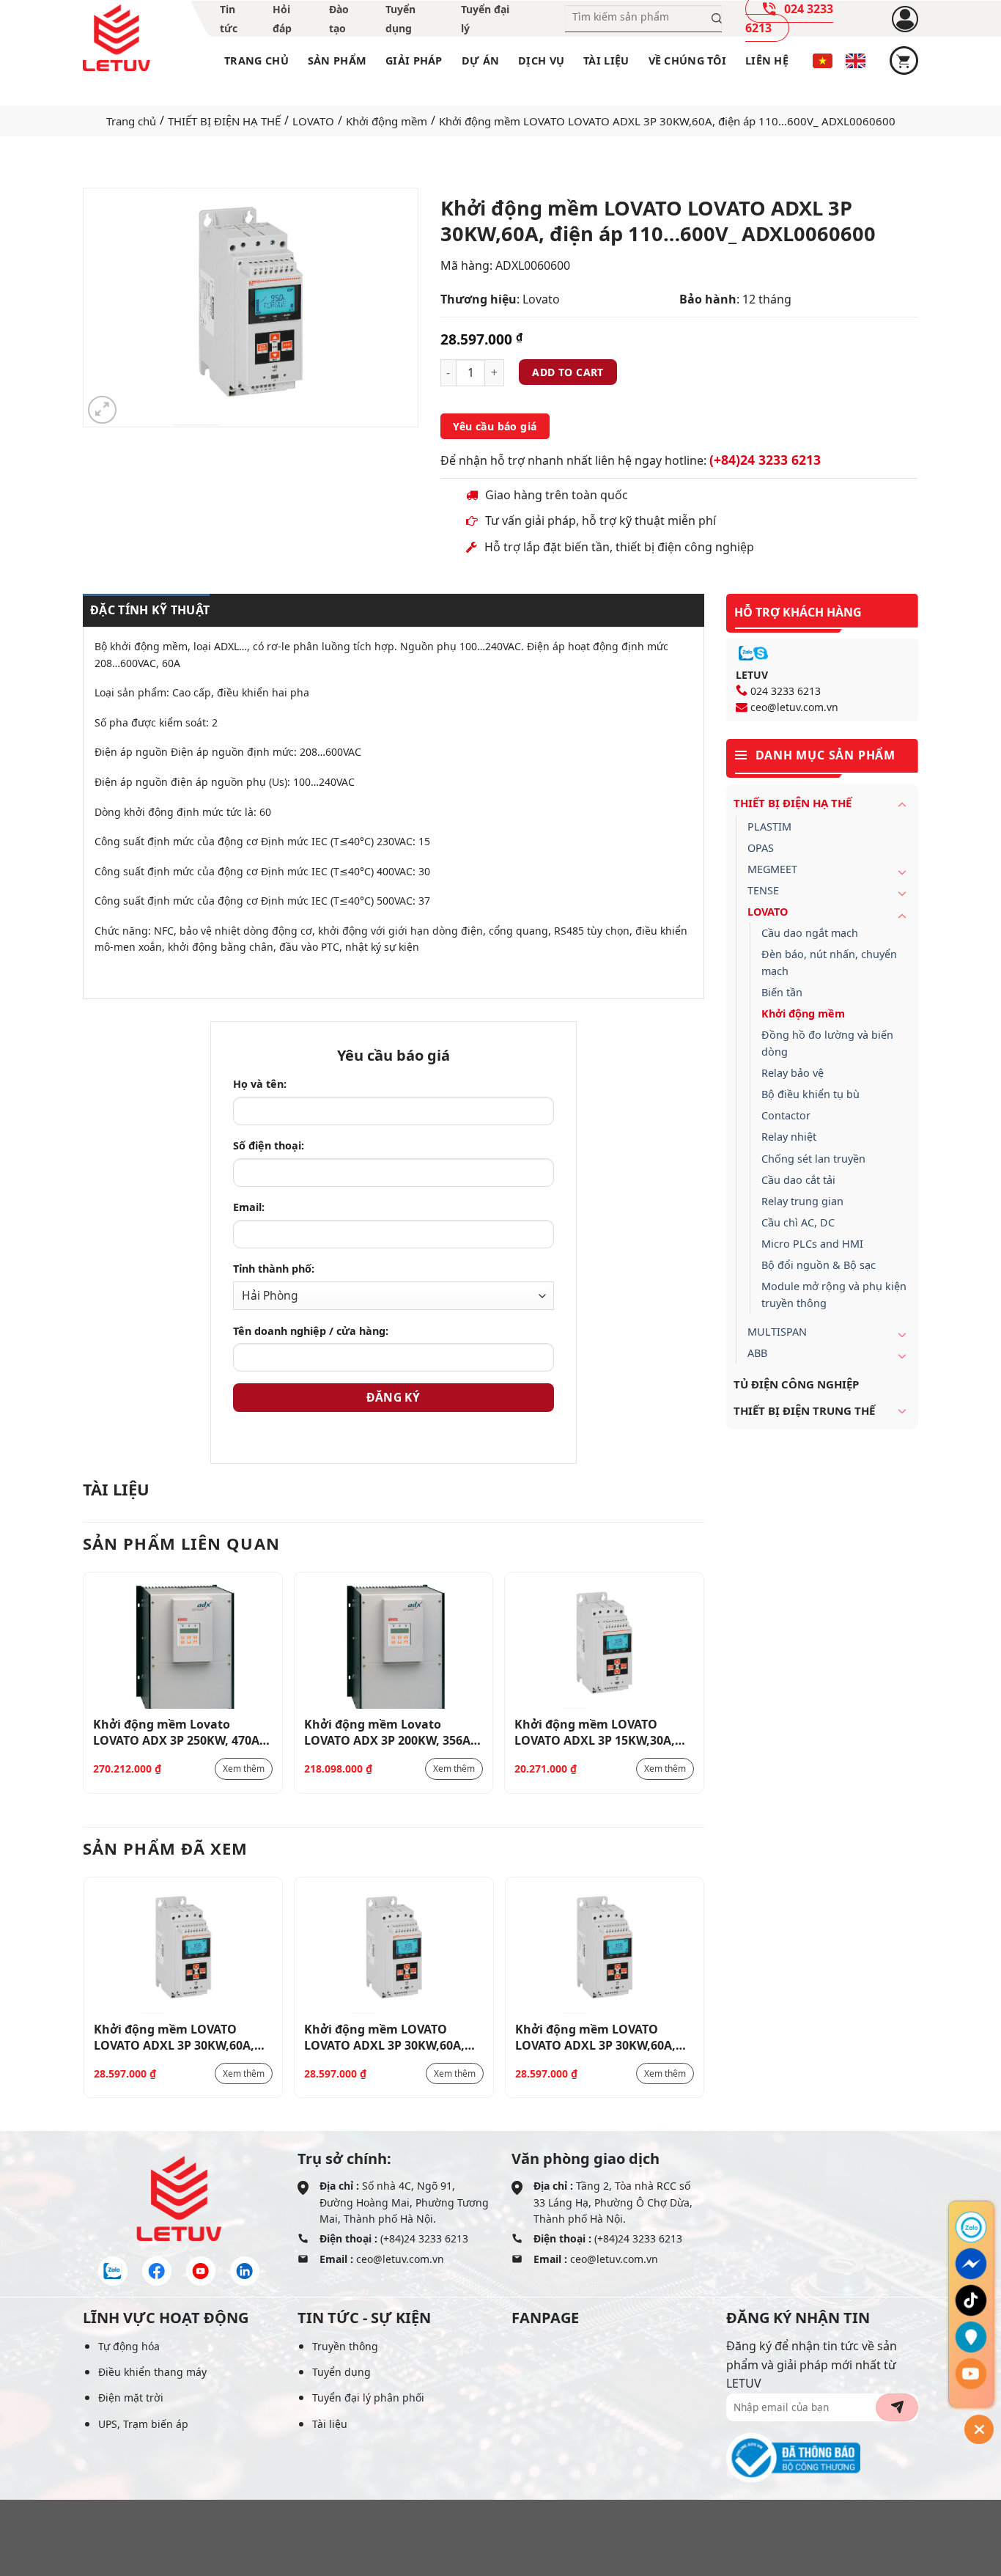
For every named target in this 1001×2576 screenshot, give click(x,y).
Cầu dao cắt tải (798, 1180)
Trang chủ (256, 60)
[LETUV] (117, 38)
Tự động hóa (129, 2346)
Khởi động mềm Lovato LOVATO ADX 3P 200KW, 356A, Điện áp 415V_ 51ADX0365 (389, 1732)
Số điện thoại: (269, 1145)
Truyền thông (345, 2346)
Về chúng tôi (687, 60)
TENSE (763, 890)
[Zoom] (102, 410)
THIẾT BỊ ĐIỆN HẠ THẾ (224, 121)
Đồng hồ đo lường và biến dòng (827, 1043)
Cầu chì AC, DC (798, 1222)
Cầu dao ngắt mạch (810, 933)
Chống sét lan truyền (813, 1159)
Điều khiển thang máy (152, 2372)
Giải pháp (414, 60)
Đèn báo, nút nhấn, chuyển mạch (829, 963)
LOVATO (313, 121)
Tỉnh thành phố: (274, 1269)
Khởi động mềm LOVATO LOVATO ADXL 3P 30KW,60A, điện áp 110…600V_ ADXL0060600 (174, 2036)
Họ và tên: (260, 1084)
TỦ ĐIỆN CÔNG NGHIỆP (796, 1384)
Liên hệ (767, 60)
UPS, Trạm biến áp (143, 2424)
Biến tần (782, 992)
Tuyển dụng (341, 2372)
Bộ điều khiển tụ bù (810, 1094)
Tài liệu (606, 60)
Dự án (480, 60)
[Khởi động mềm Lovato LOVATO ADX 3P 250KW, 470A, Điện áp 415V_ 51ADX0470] (183, 1645)
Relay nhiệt (789, 1137)
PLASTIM (769, 827)
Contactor (786, 1115)
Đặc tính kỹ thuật (150, 610)
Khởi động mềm (387, 121)
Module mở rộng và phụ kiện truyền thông (834, 1295)
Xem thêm (244, 1769)
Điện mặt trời (131, 2397)
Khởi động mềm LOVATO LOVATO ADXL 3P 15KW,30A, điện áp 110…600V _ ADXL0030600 (595, 1732)
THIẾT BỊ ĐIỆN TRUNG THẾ (804, 1410)
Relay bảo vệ (793, 1073)
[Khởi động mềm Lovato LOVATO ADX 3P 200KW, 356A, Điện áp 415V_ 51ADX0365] (394, 1645)
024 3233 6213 (786, 691)
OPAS (761, 848)
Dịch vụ (541, 60)
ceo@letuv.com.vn (794, 707)
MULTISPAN (777, 1332)
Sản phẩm (337, 60)
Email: (249, 1207)
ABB (757, 1353)
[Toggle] (902, 804)
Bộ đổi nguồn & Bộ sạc (819, 1265)
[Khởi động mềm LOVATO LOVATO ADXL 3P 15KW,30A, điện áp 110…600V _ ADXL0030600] (604, 1645)
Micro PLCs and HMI (812, 1244)
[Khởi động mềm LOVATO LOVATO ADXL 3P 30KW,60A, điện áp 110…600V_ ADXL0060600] (184, 1950)
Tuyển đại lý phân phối (368, 2397)
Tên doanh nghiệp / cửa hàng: (311, 1331)
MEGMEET (772, 869)
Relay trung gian (802, 1201)
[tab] (146, 611)
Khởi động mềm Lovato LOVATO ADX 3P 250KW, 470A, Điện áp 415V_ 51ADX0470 (178, 1732)
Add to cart (568, 372)
